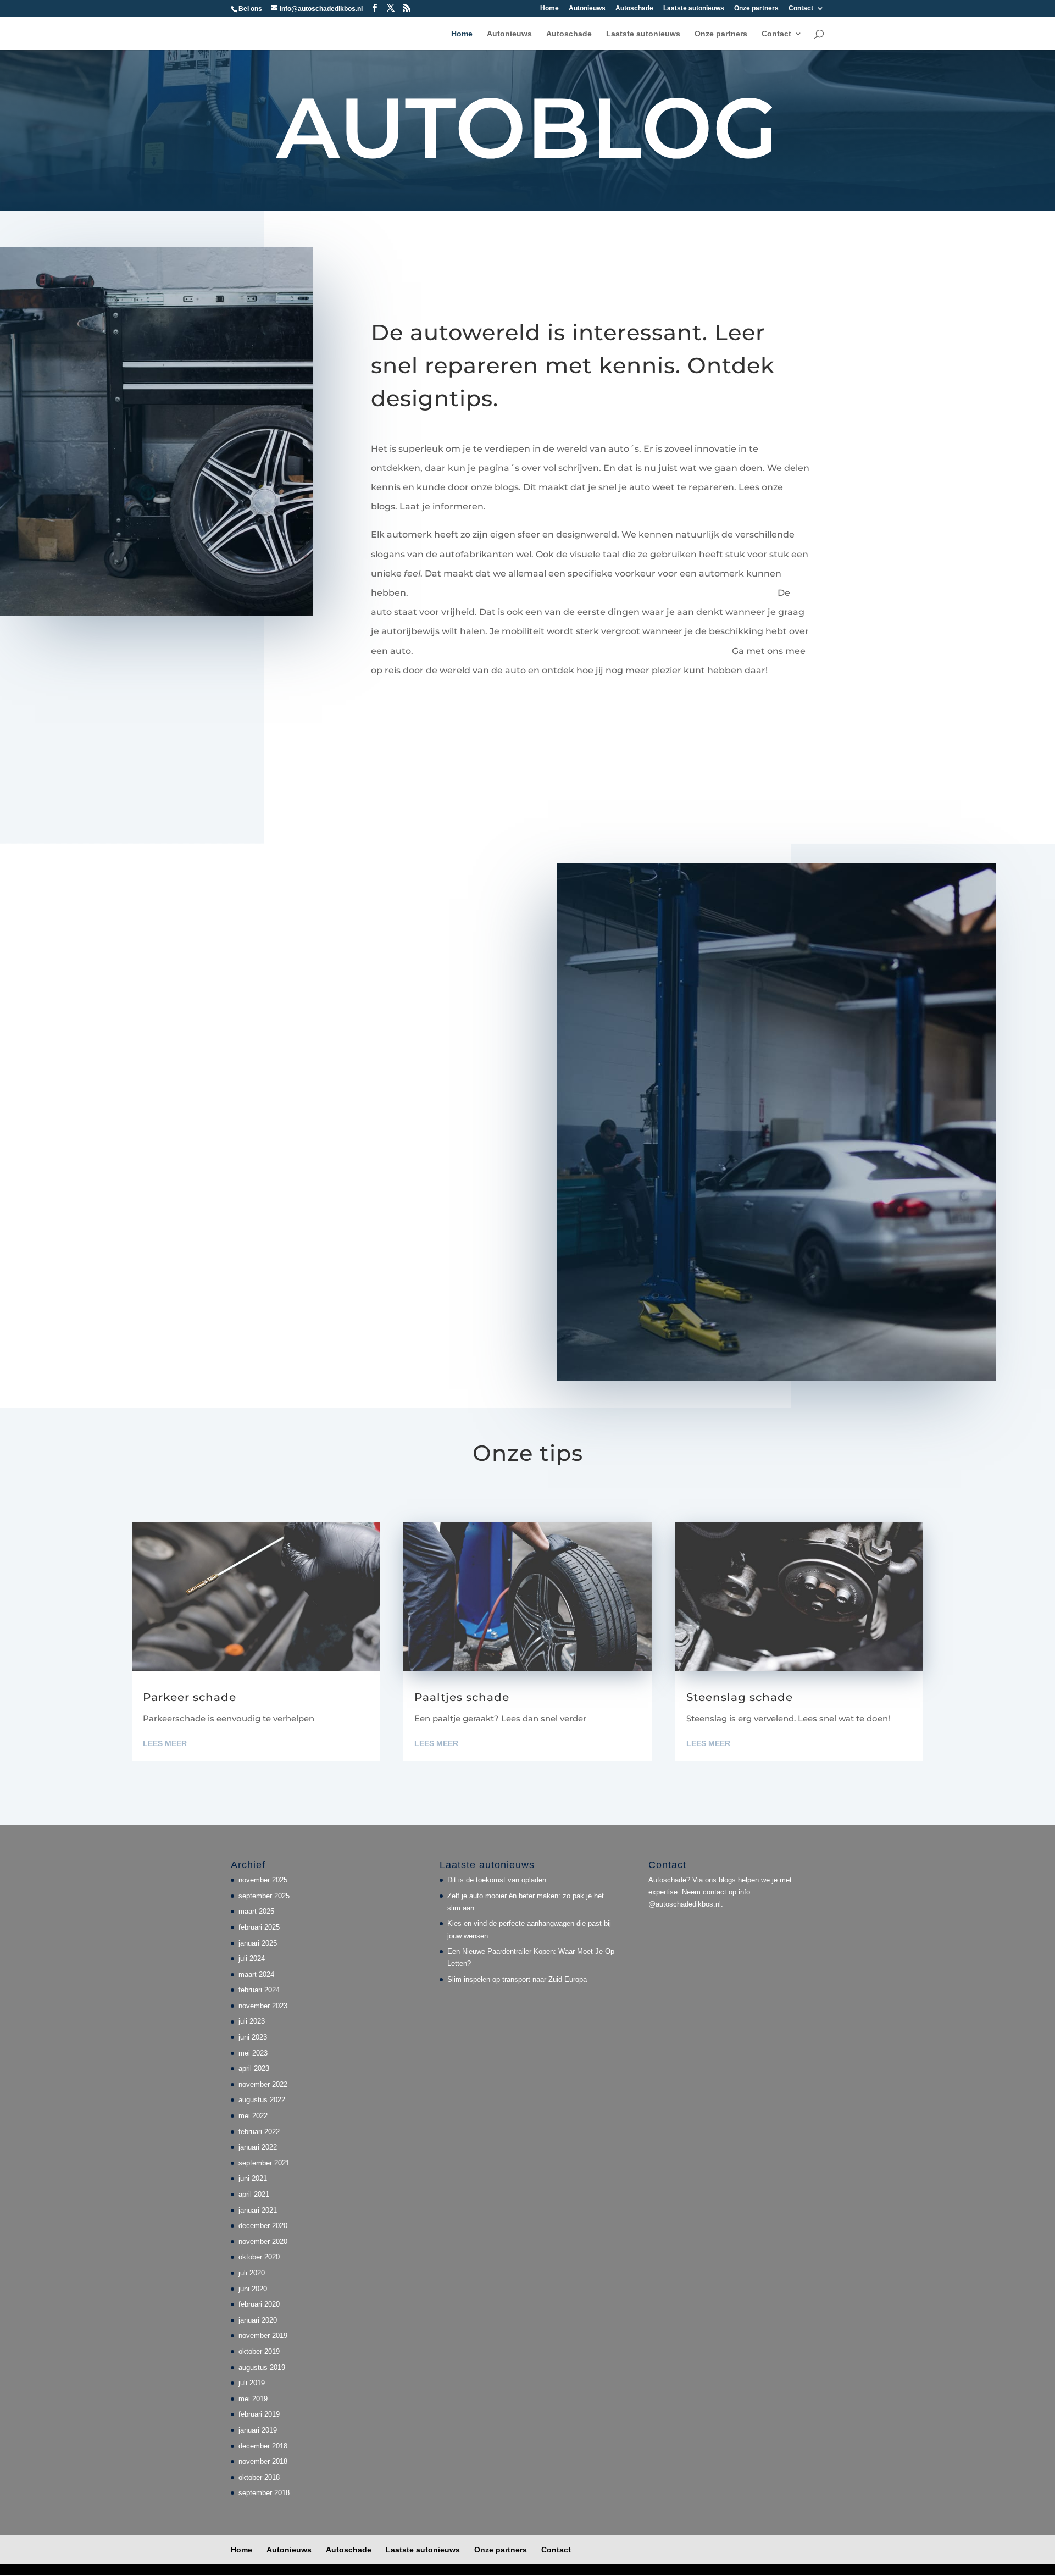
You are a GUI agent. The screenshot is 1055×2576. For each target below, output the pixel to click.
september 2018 (264, 2493)
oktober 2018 (259, 2477)
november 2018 (263, 2461)
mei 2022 (253, 2116)
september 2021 (264, 2163)
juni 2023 (253, 2037)
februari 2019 (259, 2414)
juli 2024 (252, 1959)
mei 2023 (253, 2053)
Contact (801, 9)
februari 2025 (259, 1927)
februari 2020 (259, 2304)
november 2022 (263, 2084)
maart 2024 (256, 1974)
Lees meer (165, 1743)
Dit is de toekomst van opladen (497, 1880)
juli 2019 (252, 2383)
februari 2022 (259, 2132)
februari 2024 (259, 1990)
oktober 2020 (259, 2257)
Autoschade (634, 9)
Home (549, 9)
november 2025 (263, 1880)
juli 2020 (252, 2273)
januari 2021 (258, 2210)
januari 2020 (258, 2320)
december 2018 (263, 2446)
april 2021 (254, 2194)
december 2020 (263, 2226)
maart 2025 (256, 1911)
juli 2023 (252, 2021)
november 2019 (263, 2336)
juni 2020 (253, 2289)
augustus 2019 (262, 2367)
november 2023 (263, 2006)
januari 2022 (258, 2147)
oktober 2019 (259, 2351)
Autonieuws (587, 9)
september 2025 (264, 1896)
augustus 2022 (262, 2100)
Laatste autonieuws (694, 9)
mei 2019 (253, 2399)
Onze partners (756, 9)
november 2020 (263, 2242)
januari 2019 (258, 2430)
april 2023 (254, 2068)
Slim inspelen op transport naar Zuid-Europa (517, 1979)
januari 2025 (258, 1943)
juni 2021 (253, 2178)
